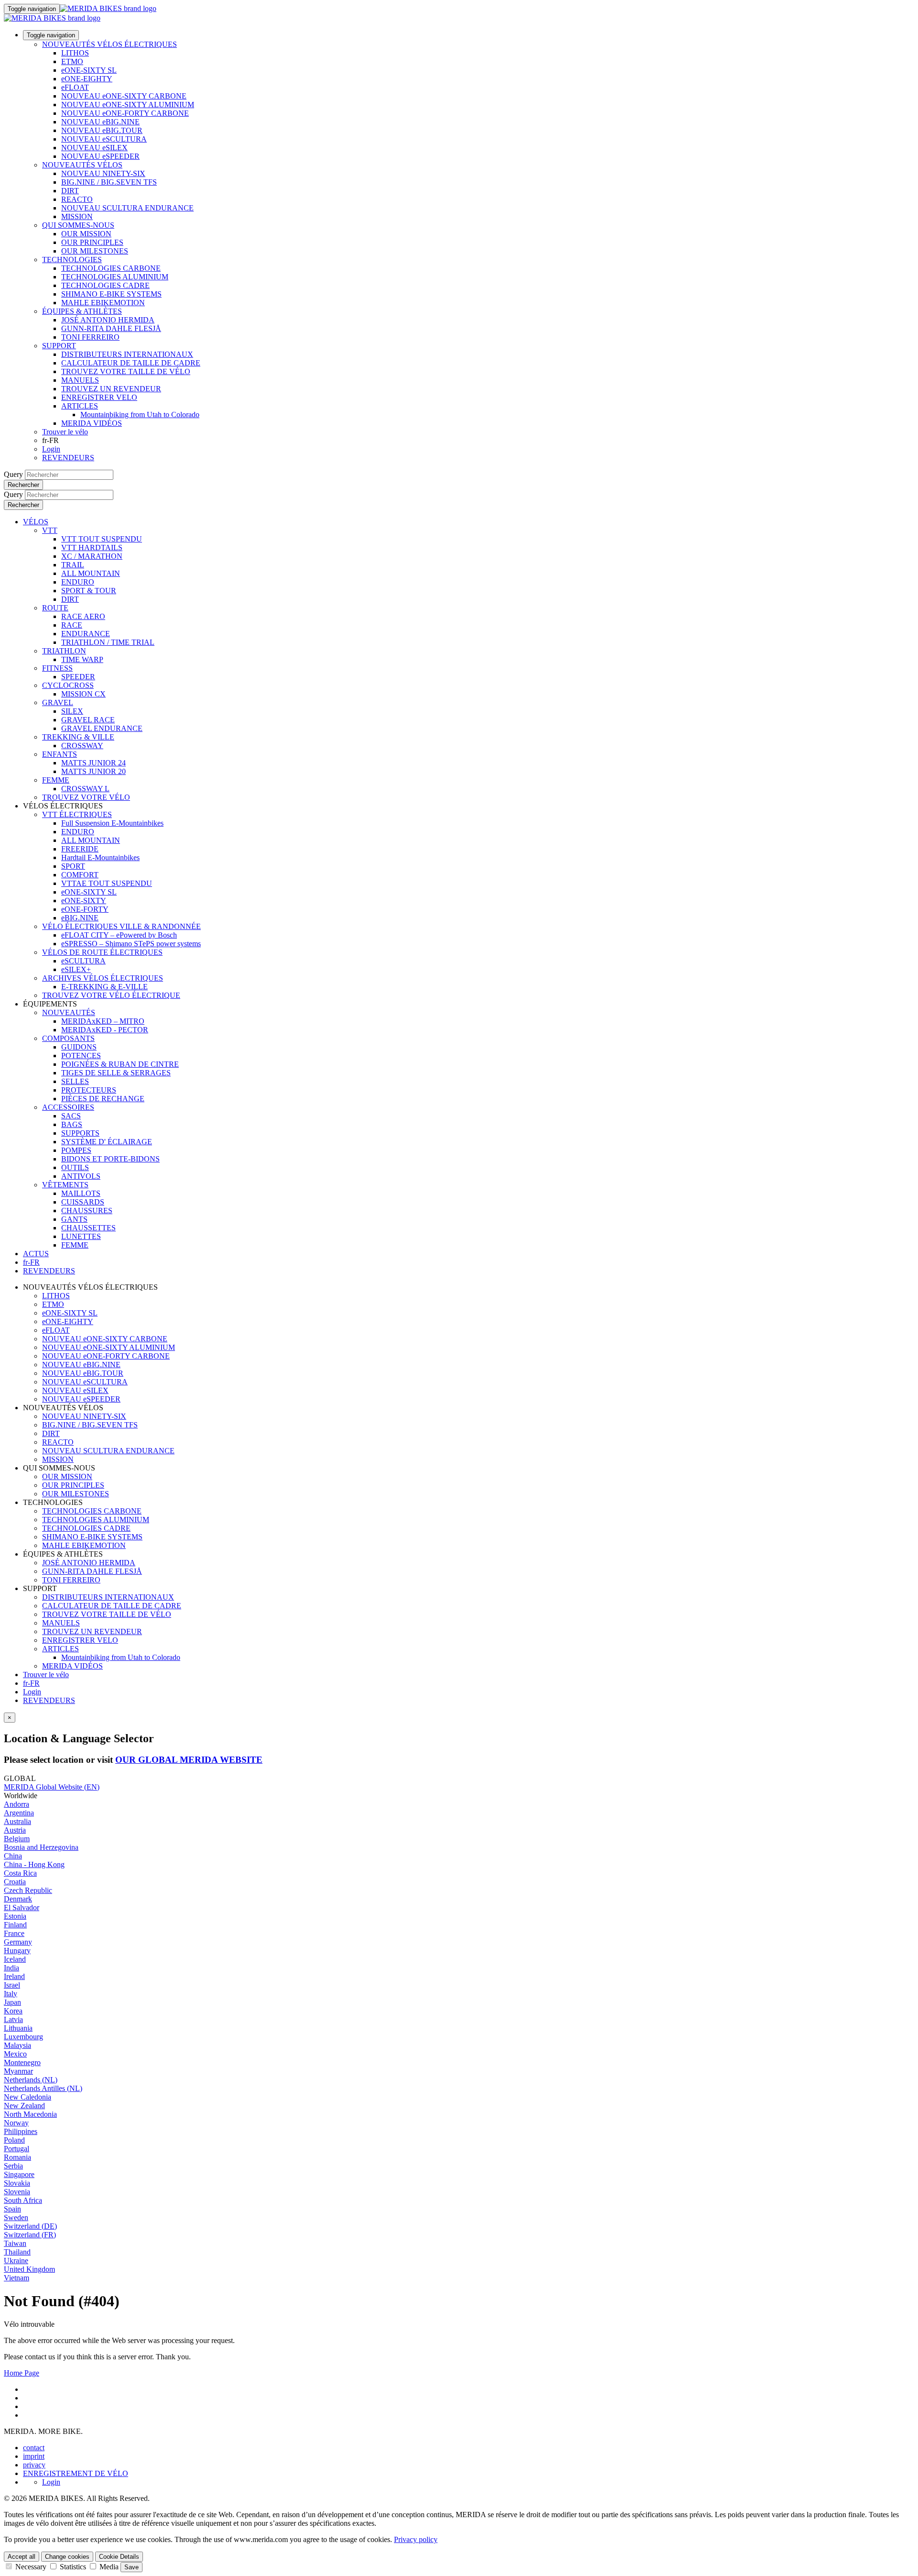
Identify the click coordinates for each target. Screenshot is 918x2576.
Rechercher (23, 485)
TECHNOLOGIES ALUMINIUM (115, 277)
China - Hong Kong (34, 1864)
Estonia (15, 1916)
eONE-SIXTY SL (89, 70)
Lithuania (18, 2028)
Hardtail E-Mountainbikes (100, 857)
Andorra (16, 1804)
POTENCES (81, 1056)
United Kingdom (29, 2269)
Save (131, 2567)
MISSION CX (83, 694)
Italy (11, 1994)
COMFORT (80, 875)
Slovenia (17, 2192)
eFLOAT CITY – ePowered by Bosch (119, 935)
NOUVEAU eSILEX (94, 148)
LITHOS (75, 53)
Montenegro (22, 2062)
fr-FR (31, 1683)
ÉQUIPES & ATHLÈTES (82, 311)
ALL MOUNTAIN (91, 573)
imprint (34, 2456)
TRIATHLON (64, 651)
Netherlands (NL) (31, 2080)
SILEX (72, 711)
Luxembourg (23, 2037)
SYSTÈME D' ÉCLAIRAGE (107, 1142)
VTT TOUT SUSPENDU (102, 539)
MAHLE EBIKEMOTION (103, 303)
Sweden (16, 2217)
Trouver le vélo (65, 432)
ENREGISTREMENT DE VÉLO (76, 2473)
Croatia (15, 1882)
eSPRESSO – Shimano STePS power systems (131, 944)
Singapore (19, 2174)
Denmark (18, 1899)
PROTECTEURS (89, 1090)
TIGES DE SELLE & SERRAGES (116, 1073)
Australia (17, 1821)
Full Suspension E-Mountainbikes (112, 823)
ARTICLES (80, 406)
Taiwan (15, 2243)
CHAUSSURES (87, 1211)
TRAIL (73, 565)
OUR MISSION (86, 234)
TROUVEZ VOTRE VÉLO (86, 797)
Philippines (21, 2131)
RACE (72, 625)
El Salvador (22, 1907)
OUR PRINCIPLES (92, 242)
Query (13, 474)
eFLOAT (75, 87)
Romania (17, 2157)
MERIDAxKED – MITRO (103, 1021)
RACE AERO (83, 616)
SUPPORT (59, 346)
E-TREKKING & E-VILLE (104, 987)
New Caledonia (27, 2097)
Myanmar (18, 2071)
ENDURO (78, 582)
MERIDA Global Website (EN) (52, 1787)
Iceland (15, 1959)
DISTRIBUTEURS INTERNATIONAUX (127, 354)
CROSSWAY (82, 746)
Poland (14, 2140)
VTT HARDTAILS (92, 547)
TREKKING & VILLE (78, 737)
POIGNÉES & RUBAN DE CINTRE (120, 1064)
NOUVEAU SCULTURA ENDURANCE (127, 208)
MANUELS (80, 380)
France (14, 1933)
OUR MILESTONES (95, 251)
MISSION (77, 216)
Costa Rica (20, 1873)
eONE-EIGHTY (87, 79)
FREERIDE (80, 849)
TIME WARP (82, 659)
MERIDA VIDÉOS (92, 423)
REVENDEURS (68, 458)
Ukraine (16, 2261)
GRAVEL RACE (88, 720)
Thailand (17, 2252)
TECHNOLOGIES (72, 260)
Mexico (15, 2054)
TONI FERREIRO (90, 337)
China (13, 1856)
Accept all (22, 2557)
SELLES (75, 1081)
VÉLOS (36, 522)
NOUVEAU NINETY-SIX (103, 173)
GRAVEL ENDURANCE (102, 728)
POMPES (76, 1150)
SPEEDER (78, 677)
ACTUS (36, 1254)
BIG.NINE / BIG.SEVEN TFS (109, 182)
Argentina (19, 1813)
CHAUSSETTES (88, 1228)
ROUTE (55, 608)
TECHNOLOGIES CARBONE (111, 268)
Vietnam (16, 2278)
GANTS (74, 1219)
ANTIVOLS (81, 1176)
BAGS (72, 1124)
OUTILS (75, 1167)
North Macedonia (30, 2114)
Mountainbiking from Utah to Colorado (140, 415)
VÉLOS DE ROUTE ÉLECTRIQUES (102, 952)
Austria (15, 1830)
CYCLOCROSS (68, 685)
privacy (34, 2465)
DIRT (70, 191)
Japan (12, 2002)
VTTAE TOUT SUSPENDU (107, 883)
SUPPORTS (80, 1133)
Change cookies (67, 2557)
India (11, 1968)
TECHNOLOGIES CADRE (105, 285)
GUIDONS (79, 1047)
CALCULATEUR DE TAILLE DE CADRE (131, 363)
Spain (12, 2209)
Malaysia (17, 2045)
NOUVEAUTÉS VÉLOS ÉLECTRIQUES (109, 44)
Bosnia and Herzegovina (41, 1847)
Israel (12, 1985)
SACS (71, 1116)
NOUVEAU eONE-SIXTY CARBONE (124, 96)
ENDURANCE (86, 634)
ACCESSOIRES (68, 1107)
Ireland (14, 1976)
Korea (13, 2011)
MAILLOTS (81, 1193)
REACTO (77, 199)
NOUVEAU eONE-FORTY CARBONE (125, 113)
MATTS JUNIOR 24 (93, 763)
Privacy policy (416, 2539)
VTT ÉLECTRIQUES (77, 814)
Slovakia (17, 2183)
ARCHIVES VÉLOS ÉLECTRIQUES (103, 978)
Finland (15, 1925)
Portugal (16, 2149)
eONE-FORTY (85, 909)
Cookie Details (119, 2557)
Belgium (17, 1839)
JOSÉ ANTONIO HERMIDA (108, 320)
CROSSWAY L (85, 789)
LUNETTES (81, 1236)
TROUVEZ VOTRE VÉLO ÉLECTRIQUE (111, 995)
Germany (18, 1942)
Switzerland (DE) (30, 2226)
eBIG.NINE (80, 918)
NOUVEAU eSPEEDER (100, 156)
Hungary (17, 1951)
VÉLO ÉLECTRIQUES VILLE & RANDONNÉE (121, 926)
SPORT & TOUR (89, 591)
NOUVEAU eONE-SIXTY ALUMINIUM (128, 105)
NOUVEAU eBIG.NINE (100, 122)
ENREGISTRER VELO (99, 397)
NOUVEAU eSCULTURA (104, 139)
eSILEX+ (76, 969)
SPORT (73, 866)
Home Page (22, 2373)
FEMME (56, 780)
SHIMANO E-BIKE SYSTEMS (111, 294)
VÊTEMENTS (65, 1185)
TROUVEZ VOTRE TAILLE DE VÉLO (126, 371)
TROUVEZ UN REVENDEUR (111, 389)
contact (34, 2448)
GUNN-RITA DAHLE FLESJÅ (111, 328)
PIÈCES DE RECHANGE (103, 1099)
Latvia (13, 2019)
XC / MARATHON (92, 556)
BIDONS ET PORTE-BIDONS (110, 1159)
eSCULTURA (83, 961)
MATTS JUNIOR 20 (93, 771)
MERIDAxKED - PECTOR (105, 1030)
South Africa (23, 2200)
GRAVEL (58, 702)
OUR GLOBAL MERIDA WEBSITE (189, 1760)
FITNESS (57, 668)
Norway (16, 2123)
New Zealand (24, 2106)
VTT (50, 530)
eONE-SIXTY (84, 901)
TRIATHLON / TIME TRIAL (108, 642)
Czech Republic (28, 1890)
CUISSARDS (83, 1202)
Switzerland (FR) (30, 2235)
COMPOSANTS (68, 1038)
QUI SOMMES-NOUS (78, 225)
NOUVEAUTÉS (69, 1012)
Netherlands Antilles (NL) (43, 2088)
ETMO (72, 61)
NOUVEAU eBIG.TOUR (102, 130)
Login (51, 449)
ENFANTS (60, 754)
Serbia (13, 2166)
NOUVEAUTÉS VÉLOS (82, 165)
